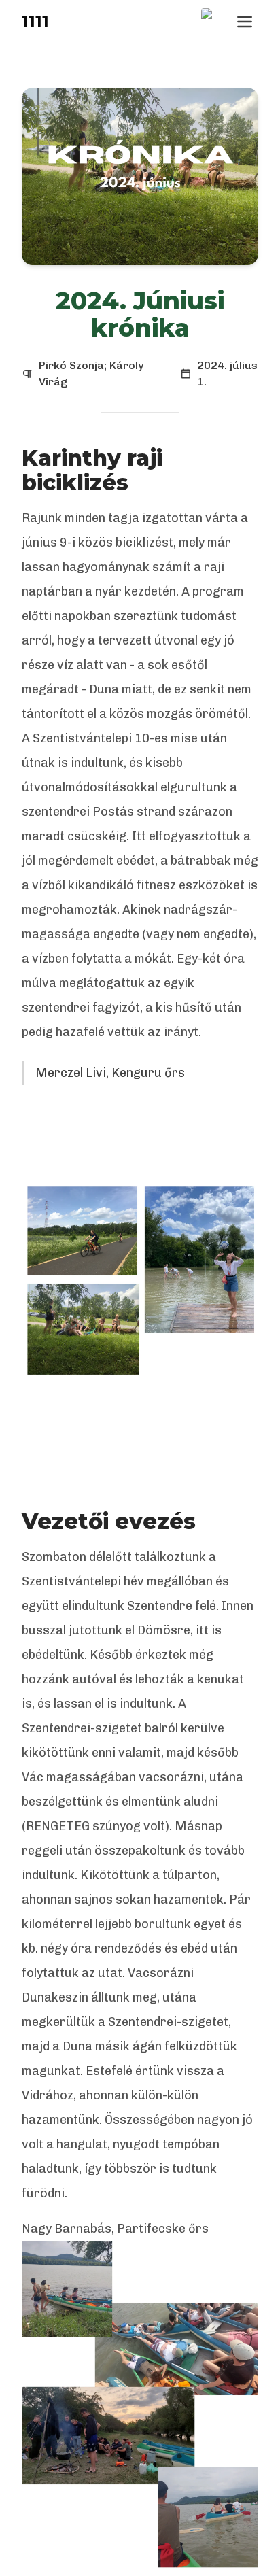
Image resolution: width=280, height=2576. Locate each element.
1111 (35, 21)
